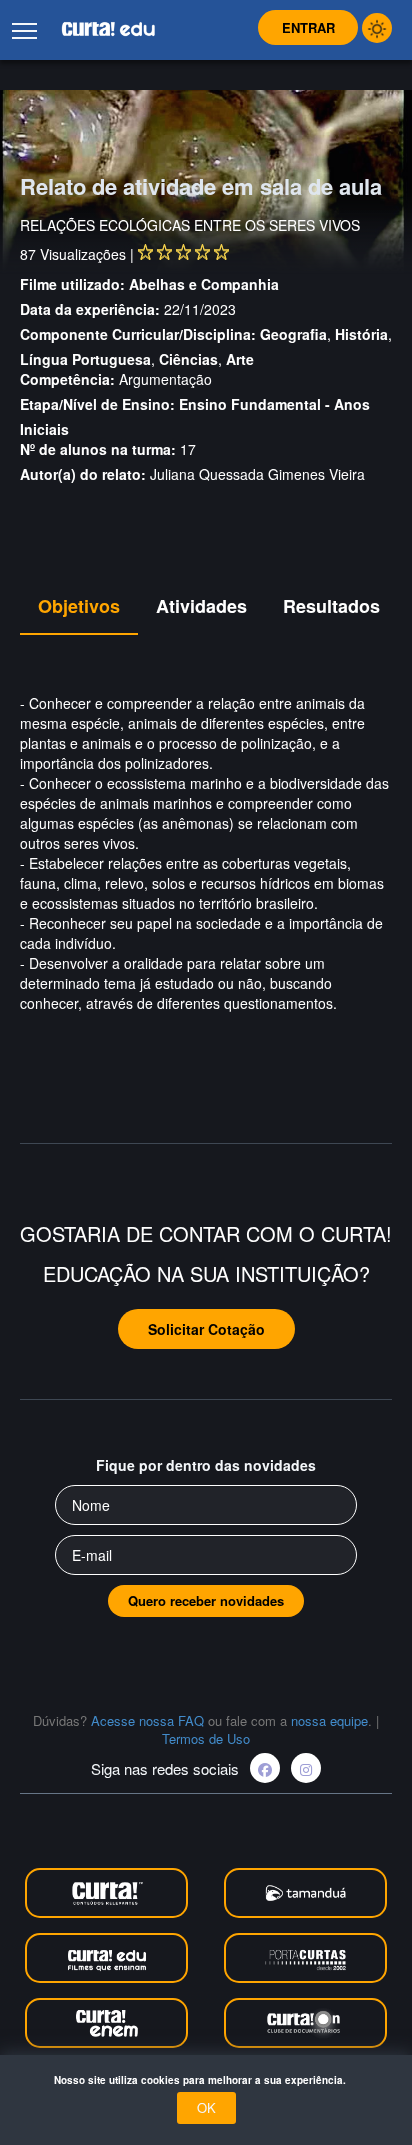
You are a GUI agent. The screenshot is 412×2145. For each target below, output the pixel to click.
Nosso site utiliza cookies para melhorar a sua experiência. (206, 2080)
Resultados (331, 606)
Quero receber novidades (206, 1600)
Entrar (308, 27)
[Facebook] (265, 1768)
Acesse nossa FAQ (147, 1720)
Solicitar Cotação (206, 1329)
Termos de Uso (206, 1738)
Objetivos (79, 606)
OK (206, 2107)
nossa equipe (329, 1720)
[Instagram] (306, 1768)
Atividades (201, 606)
